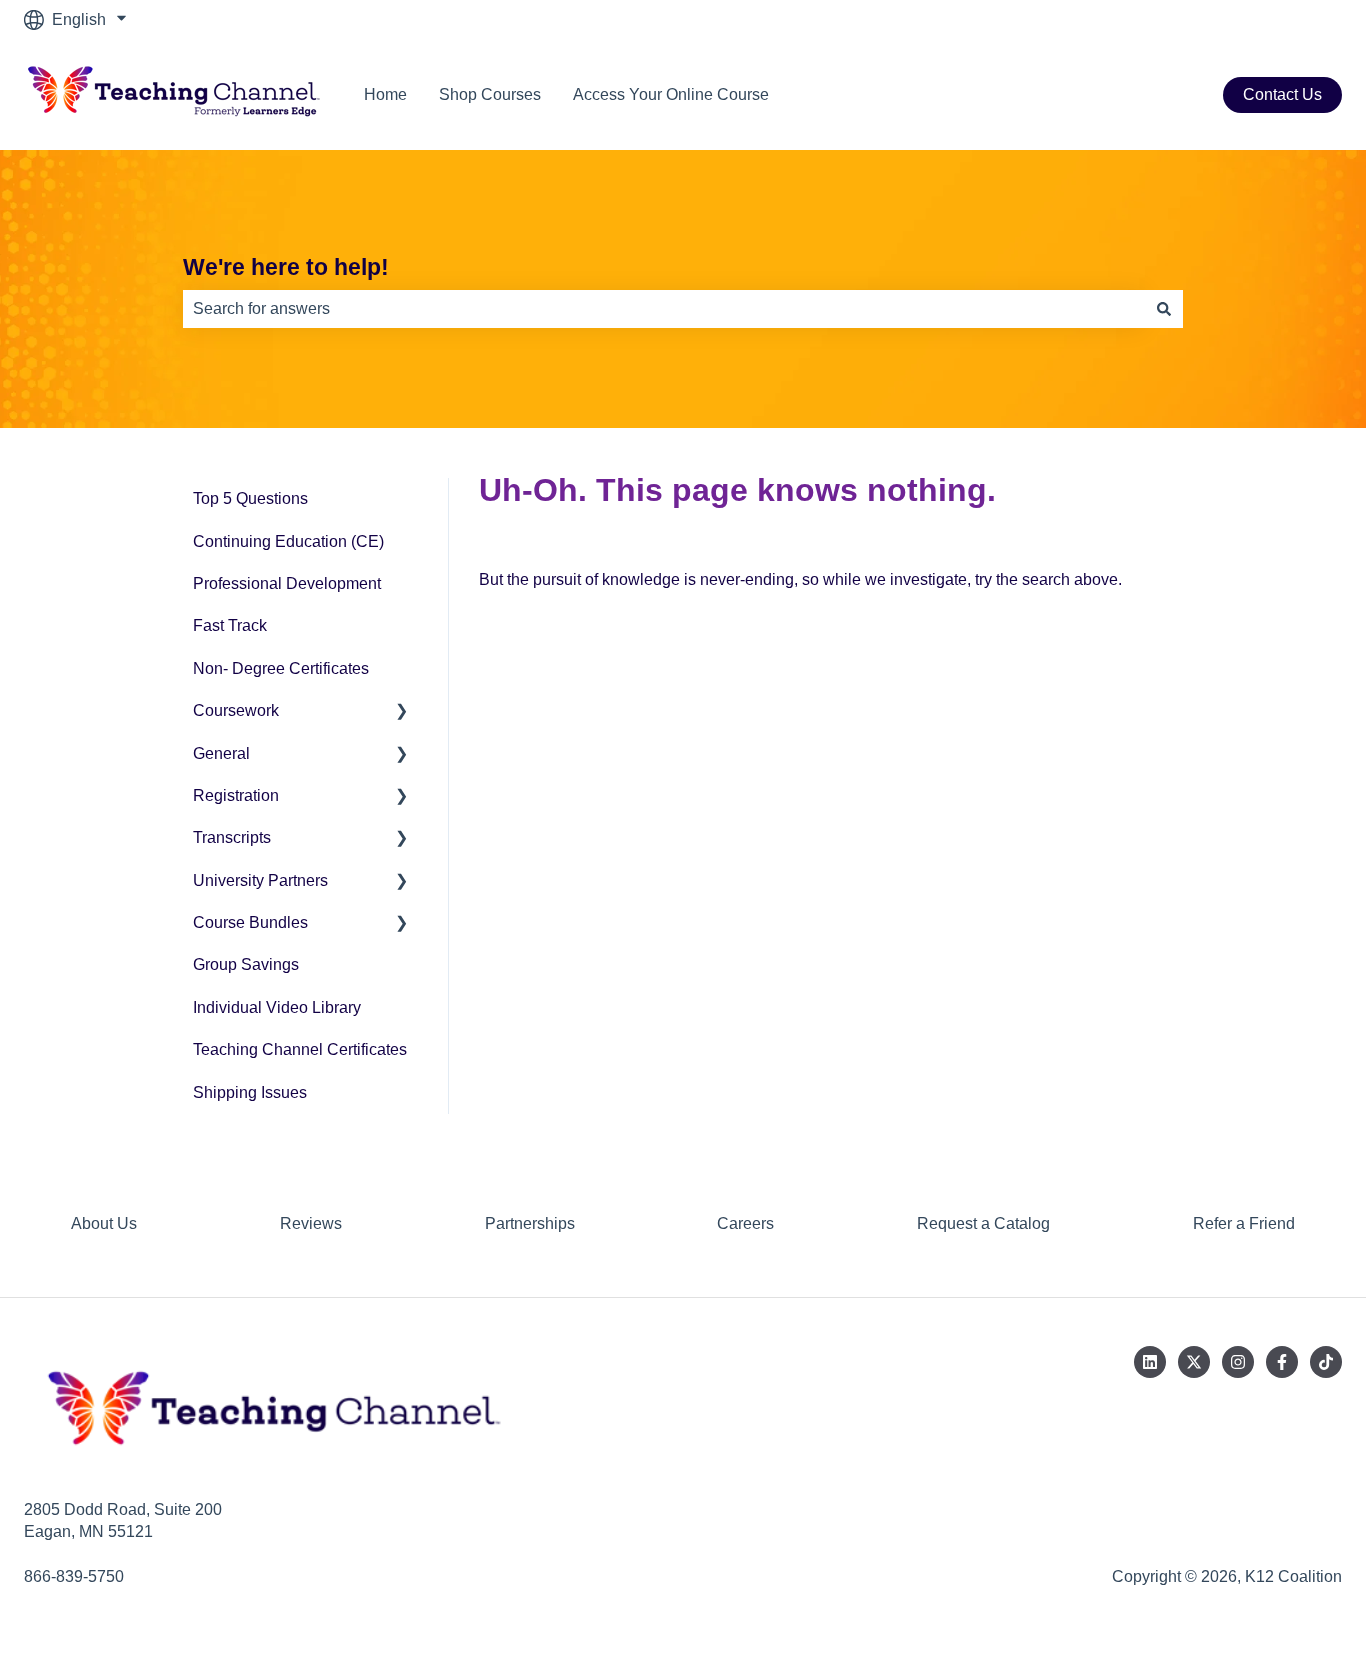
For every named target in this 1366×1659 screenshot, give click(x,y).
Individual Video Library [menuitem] (277, 1007)
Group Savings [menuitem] (246, 964)
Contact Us (1282, 94)
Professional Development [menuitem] (287, 583)
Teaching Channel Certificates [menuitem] (300, 1049)
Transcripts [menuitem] (232, 837)
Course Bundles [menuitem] (250, 922)
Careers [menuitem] (745, 1223)
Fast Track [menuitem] (230, 625)
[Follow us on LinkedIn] (1150, 1362)
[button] (402, 712)
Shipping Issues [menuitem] (250, 1092)
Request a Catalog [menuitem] (983, 1223)
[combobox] (664, 309)
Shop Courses (490, 94)
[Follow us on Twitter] (1194, 1362)
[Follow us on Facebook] (1282, 1362)
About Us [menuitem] (104, 1223)
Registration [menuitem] (236, 795)
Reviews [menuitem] (311, 1223)
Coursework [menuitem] (236, 710)
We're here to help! (286, 267)
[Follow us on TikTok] (1326, 1362)
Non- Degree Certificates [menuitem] (281, 668)
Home (385, 94)
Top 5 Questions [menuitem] (250, 498)
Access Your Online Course (671, 94)
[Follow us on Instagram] (1238, 1362)
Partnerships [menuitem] (530, 1223)
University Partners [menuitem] (260, 880)
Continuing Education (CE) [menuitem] (288, 541)
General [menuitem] (221, 753)
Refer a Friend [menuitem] (1244, 1223)
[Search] (1164, 309)
